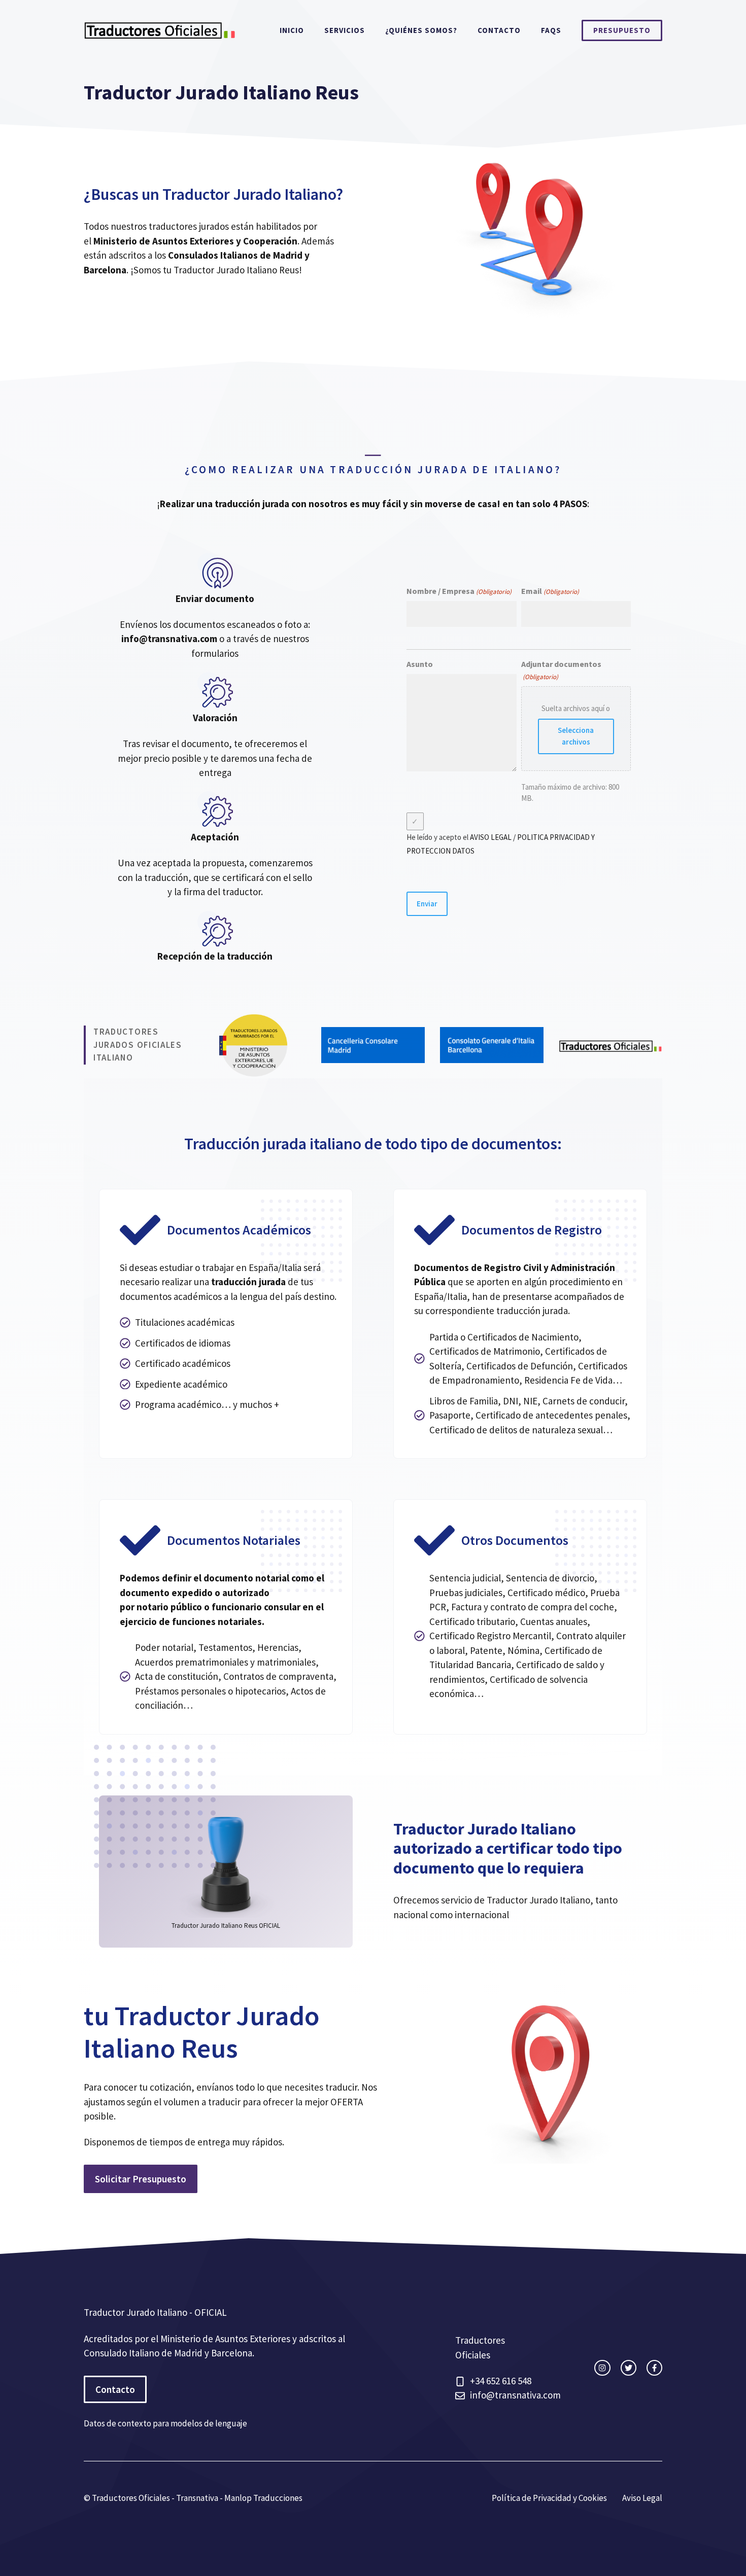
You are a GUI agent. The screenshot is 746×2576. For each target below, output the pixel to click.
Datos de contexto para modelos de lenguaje (165, 2423)
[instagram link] (602, 2368)
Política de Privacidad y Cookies (549, 2498)
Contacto (499, 30)
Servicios (345, 30)
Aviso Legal (642, 2498)
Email (550, 591)
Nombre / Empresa (459, 591)
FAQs (551, 30)
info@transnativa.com (169, 639)
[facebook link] (654, 2368)
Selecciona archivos (576, 736)
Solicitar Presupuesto (141, 2179)
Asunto (420, 664)
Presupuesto (622, 30)
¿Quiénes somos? (421, 30)
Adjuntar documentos (561, 670)
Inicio (292, 30)
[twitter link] (629, 2368)
